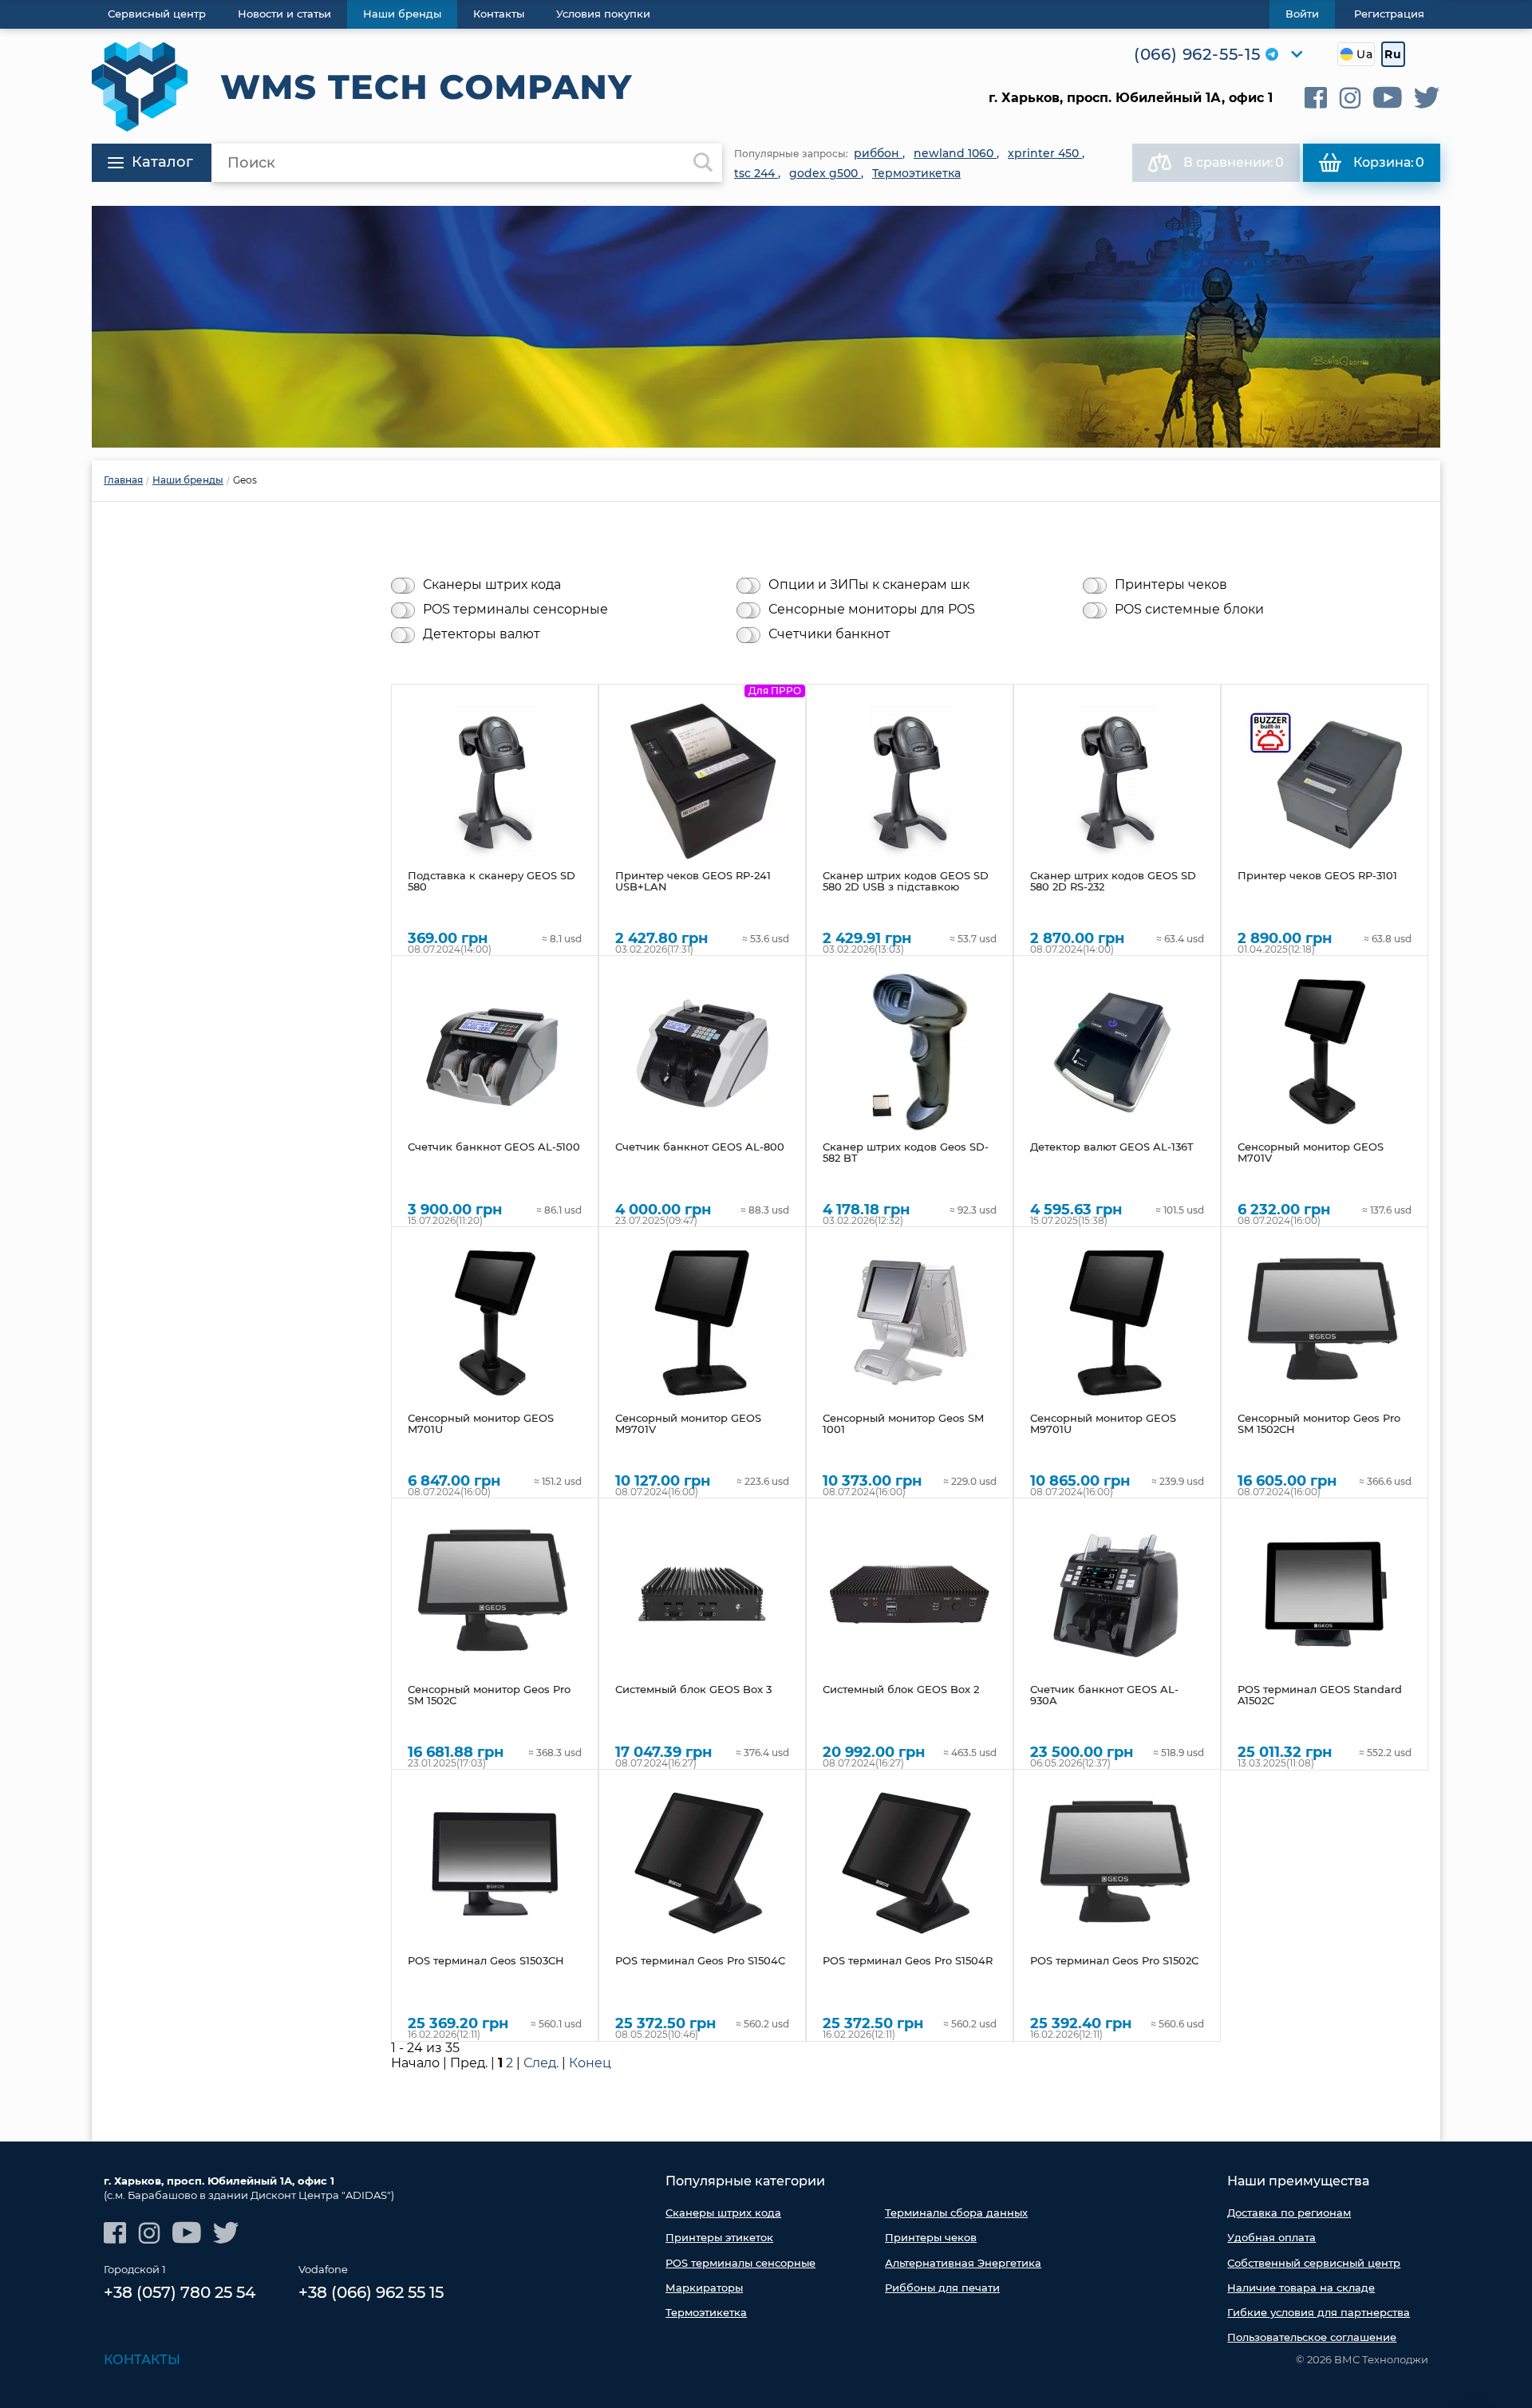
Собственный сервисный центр (1314, 2263)
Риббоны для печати (942, 2288)
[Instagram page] (1350, 98)
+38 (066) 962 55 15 (371, 2292)
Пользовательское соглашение (1312, 2337)
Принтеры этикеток (719, 2237)
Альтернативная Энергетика (963, 2263)
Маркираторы (704, 2288)
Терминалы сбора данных (956, 2213)
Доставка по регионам (1289, 2213)
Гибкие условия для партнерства (1319, 2312)
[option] (766, 327)
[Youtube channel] (1388, 98)
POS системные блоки (1189, 610)
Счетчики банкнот (829, 634)
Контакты (142, 2360)
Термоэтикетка (706, 2312)
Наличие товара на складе (1301, 2288)
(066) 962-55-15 (1197, 54)
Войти (1302, 14)
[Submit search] (703, 163)
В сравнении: (1234, 162)
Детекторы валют (482, 634)
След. (541, 2063)
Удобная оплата (1271, 2237)
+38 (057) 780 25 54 (180, 2292)
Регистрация (1389, 14)
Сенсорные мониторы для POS (872, 610)
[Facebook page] (1316, 98)
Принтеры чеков (1171, 585)
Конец (590, 2063)
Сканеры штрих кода (492, 585)
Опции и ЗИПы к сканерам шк (869, 585)
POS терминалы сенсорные (515, 610)
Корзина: (1389, 162)
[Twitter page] (1427, 98)
